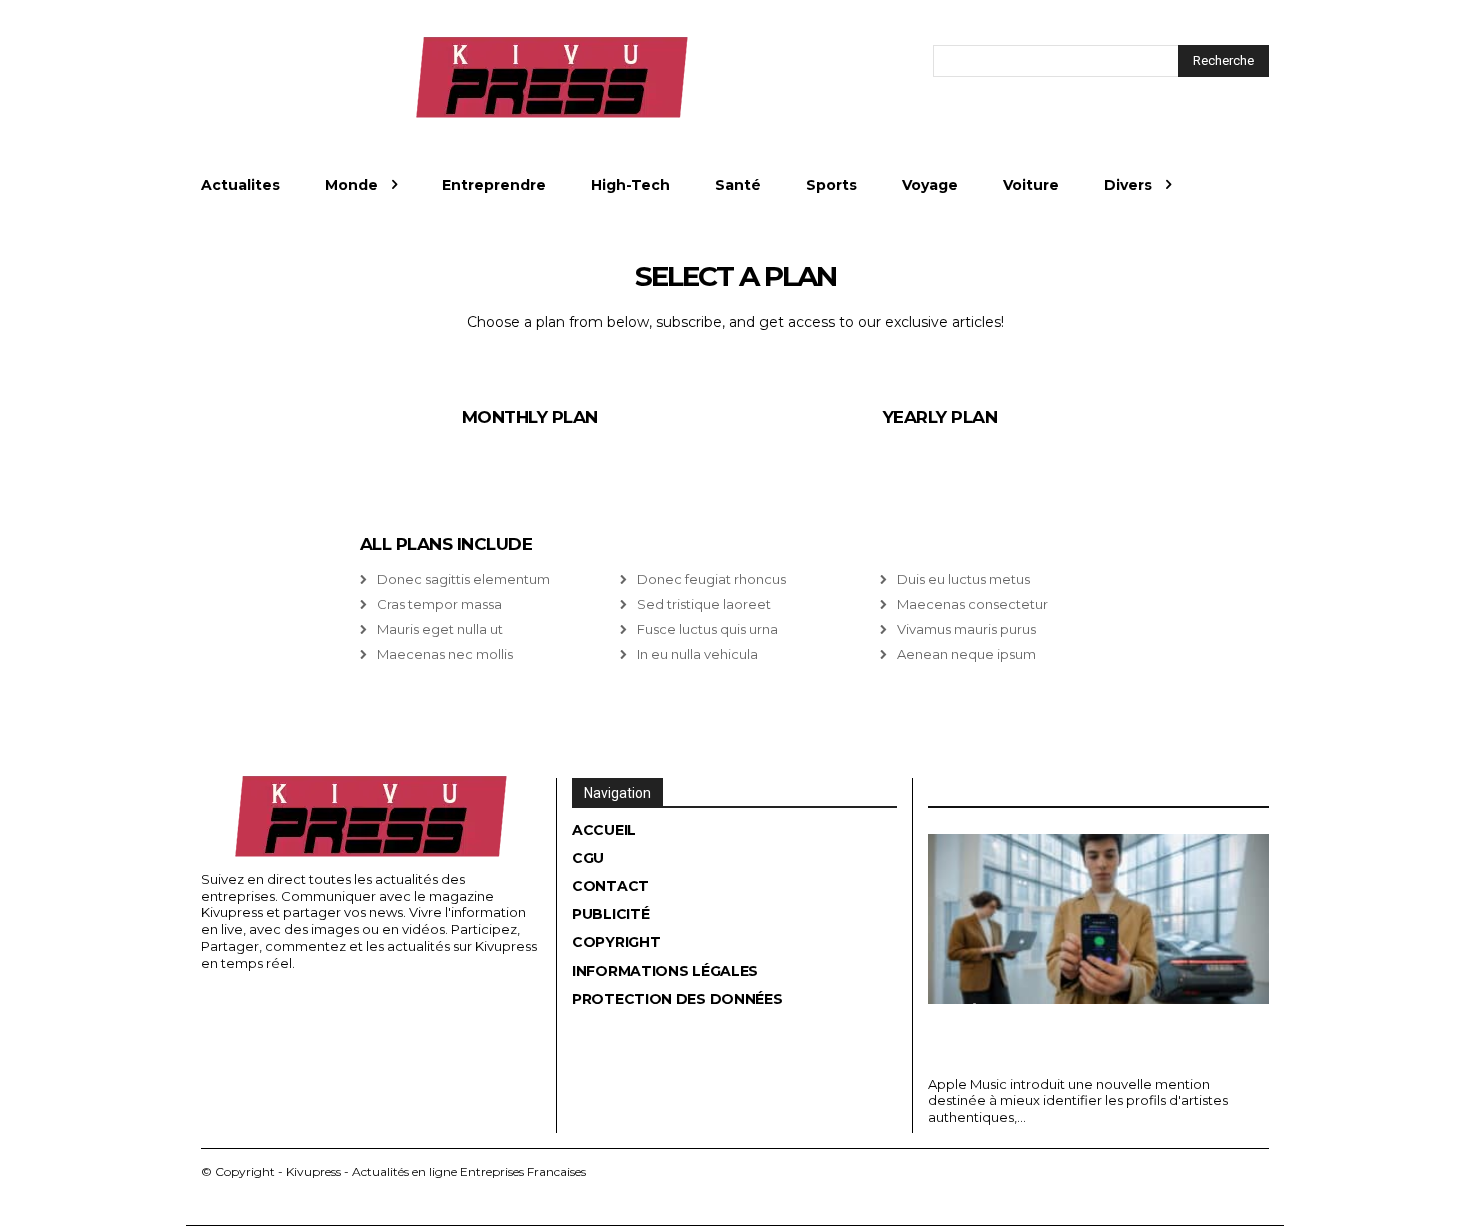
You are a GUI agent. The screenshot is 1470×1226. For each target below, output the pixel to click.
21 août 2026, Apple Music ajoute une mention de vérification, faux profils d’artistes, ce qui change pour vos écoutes (1082, 1036)
